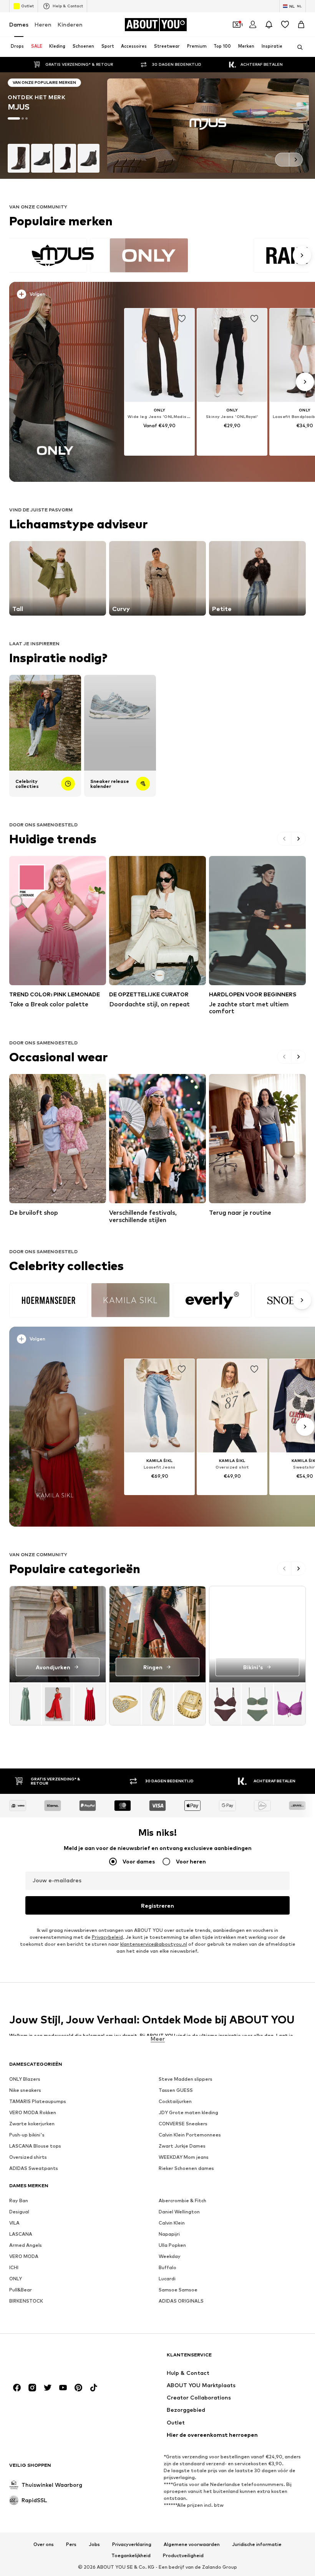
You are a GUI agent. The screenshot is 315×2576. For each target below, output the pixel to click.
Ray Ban (19, 2201)
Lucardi (167, 2279)
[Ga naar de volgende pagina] (296, 160)
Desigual (19, 2212)
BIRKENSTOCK (26, 2301)
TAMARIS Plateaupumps (38, 2102)
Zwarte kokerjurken (32, 2124)
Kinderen (70, 24)
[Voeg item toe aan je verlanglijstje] (182, 319)
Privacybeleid (107, 1937)
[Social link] (17, 2388)
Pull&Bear (21, 2290)
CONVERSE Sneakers (183, 2124)
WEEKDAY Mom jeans (184, 2157)
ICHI (14, 2268)
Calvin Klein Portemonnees (190, 2135)
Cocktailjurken (175, 2102)
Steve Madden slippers (186, 2079)
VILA (14, 2223)
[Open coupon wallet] (237, 25)
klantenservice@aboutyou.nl (154, 1944)
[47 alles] (159, 255)
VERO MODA (24, 2257)
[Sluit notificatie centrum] (269, 25)
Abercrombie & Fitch (182, 2201)
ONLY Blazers (25, 2079)
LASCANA (21, 2234)
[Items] (58, 1704)
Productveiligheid (183, 2556)
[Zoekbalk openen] (297, 47)
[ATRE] (159, 1300)
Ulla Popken (172, 2245)
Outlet (27, 6)
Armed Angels (26, 2245)
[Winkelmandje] (301, 25)
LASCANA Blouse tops (35, 2146)
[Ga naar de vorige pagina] (282, 160)
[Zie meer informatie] (58, 296)
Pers (71, 2544)
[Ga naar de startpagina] (51, 2359)
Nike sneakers (25, 2091)
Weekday (170, 2257)
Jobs (94, 2544)
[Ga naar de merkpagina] (157, 126)
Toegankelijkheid (131, 2556)
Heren (43, 24)
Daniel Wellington (179, 2212)
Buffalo (167, 2268)
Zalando (212, 2567)
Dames (19, 24)
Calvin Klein (172, 2223)
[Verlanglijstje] (285, 25)
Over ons (44, 2544)
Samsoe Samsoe (178, 2290)
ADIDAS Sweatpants (34, 2169)
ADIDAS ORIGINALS (181, 2301)
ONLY (16, 2279)
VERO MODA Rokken (33, 2113)
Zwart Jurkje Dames (182, 2146)
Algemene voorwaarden (192, 2544)
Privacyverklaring (132, 2544)
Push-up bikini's (27, 2135)
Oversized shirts (28, 2157)
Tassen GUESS (176, 2091)
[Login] (253, 25)
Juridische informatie (257, 2544)
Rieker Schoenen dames (186, 2169)
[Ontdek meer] (55, 382)
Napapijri (169, 2234)
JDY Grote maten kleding (188, 2113)
